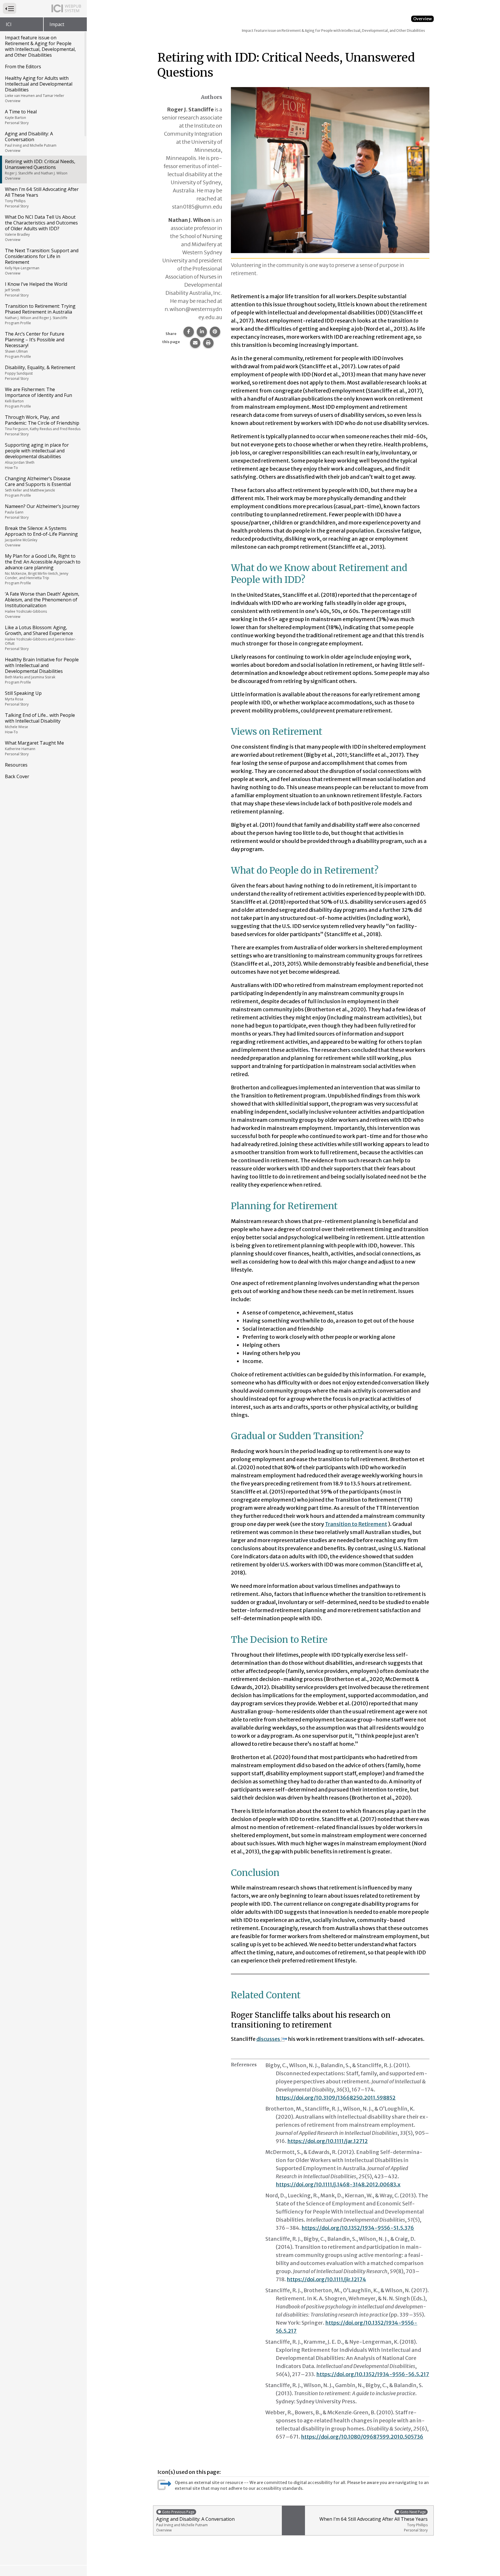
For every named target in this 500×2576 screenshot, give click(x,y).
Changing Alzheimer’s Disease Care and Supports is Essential (38, 487)
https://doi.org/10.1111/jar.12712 (328, 2141)
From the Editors (23, 67)
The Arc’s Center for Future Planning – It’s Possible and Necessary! (35, 345)
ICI (9, 24)
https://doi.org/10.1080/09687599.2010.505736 (362, 2437)
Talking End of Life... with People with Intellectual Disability (40, 723)
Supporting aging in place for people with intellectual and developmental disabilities (37, 456)
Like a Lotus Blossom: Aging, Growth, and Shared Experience (41, 638)
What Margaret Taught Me (34, 748)
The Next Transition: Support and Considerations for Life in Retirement (42, 262)
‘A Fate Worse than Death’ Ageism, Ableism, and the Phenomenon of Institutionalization (42, 605)
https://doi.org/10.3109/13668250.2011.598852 (336, 2098)
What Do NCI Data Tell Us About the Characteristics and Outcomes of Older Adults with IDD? (41, 228)
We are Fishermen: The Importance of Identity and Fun (38, 397)
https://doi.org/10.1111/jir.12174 (326, 2279)
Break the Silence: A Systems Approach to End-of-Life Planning (41, 536)
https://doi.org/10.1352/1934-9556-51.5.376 (358, 2228)
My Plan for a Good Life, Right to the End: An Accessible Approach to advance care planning (43, 569)
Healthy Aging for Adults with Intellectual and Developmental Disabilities (39, 89)
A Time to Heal (21, 117)
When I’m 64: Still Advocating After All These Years (42, 197)
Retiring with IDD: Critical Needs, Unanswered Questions (40, 170)
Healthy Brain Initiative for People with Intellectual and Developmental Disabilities (42, 671)
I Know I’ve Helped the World (36, 289)
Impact (57, 24)
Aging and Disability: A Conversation (31, 142)
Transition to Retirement (356, 1524)
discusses (268, 2039)
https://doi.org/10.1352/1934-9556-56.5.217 (373, 2374)
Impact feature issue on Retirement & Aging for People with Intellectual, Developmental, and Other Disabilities (40, 46)
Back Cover (17, 776)
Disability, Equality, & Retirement (40, 373)
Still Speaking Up (23, 698)
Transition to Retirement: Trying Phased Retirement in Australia (40, 314)
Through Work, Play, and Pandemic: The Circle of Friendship (43, 425)
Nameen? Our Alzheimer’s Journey (42, 511)
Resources (16, 765)
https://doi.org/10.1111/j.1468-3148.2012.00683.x (338, 2184)
